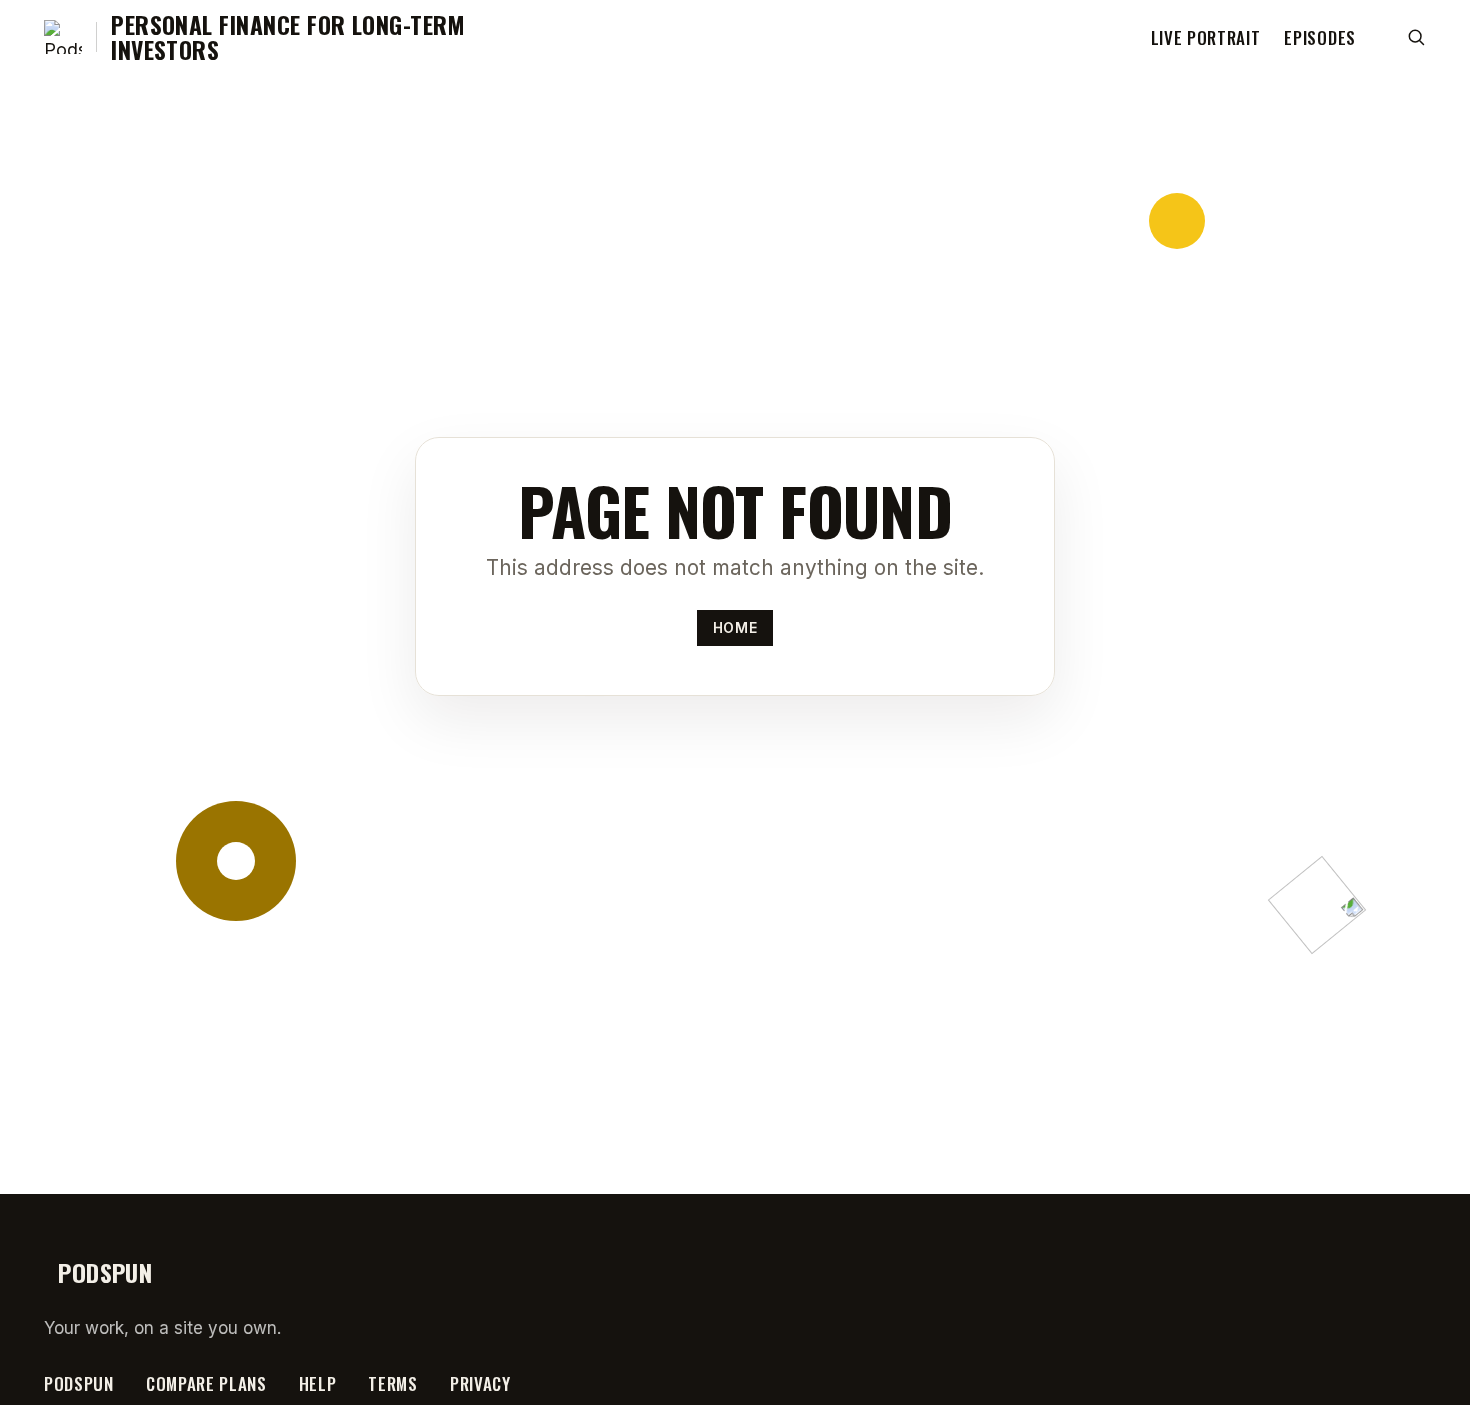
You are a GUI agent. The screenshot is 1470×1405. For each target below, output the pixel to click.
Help (318, 1383)
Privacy (480, 1383)
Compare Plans (206, 1383)
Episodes (1319, 37)
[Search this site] (1416, 37)
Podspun (79, 1383)
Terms (392, 1383)
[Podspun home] (63, 37)
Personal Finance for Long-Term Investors (288, 37)
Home (735, 627)
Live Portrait (1206, 37)
